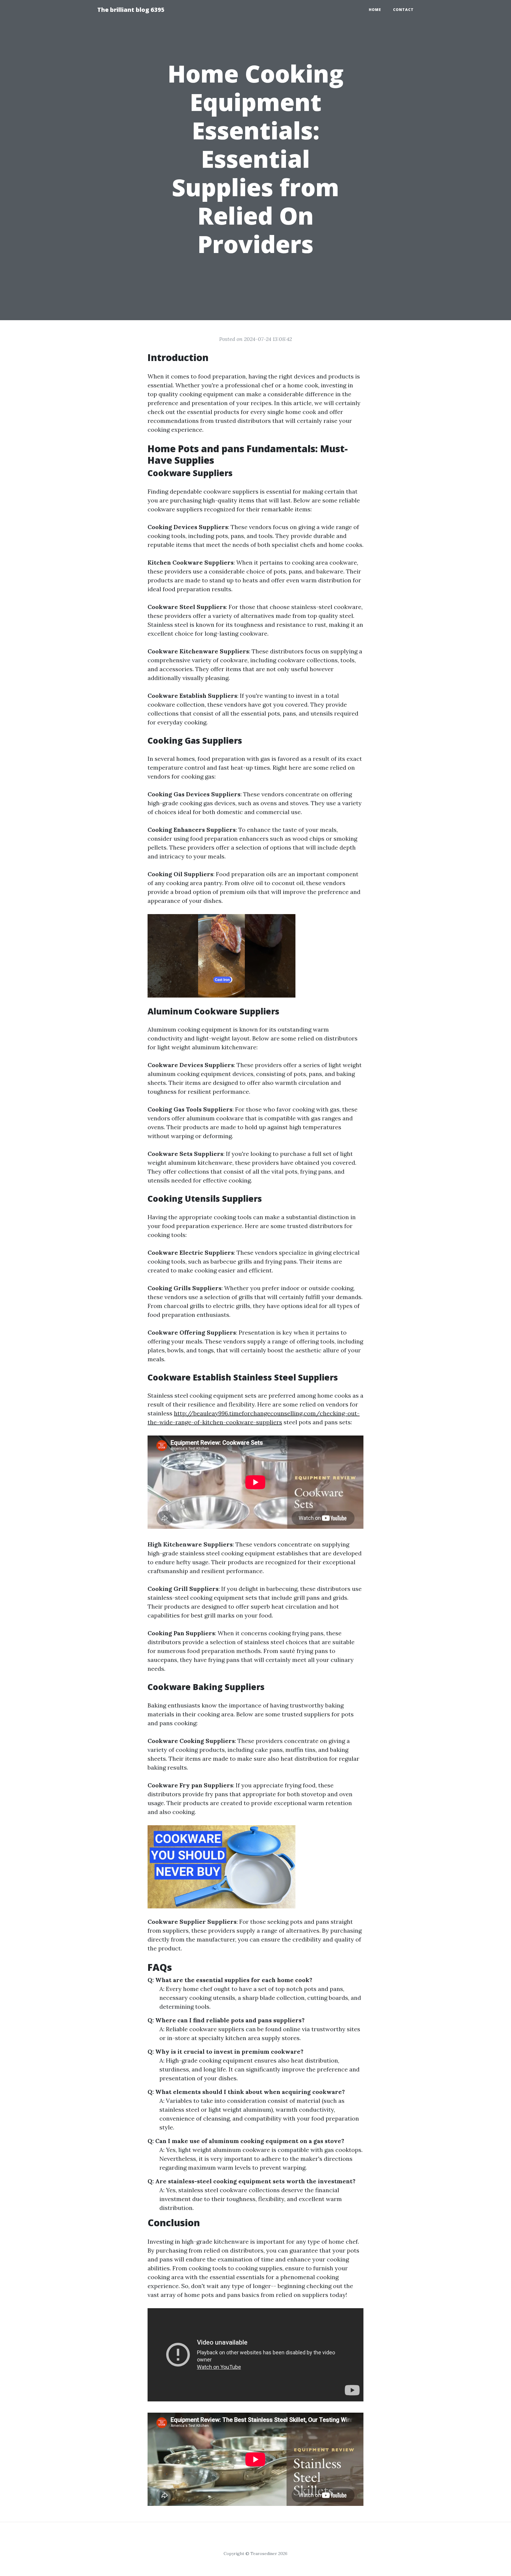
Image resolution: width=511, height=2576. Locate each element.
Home (375, 10)
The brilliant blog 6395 (131, 10)
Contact (403, 10)
